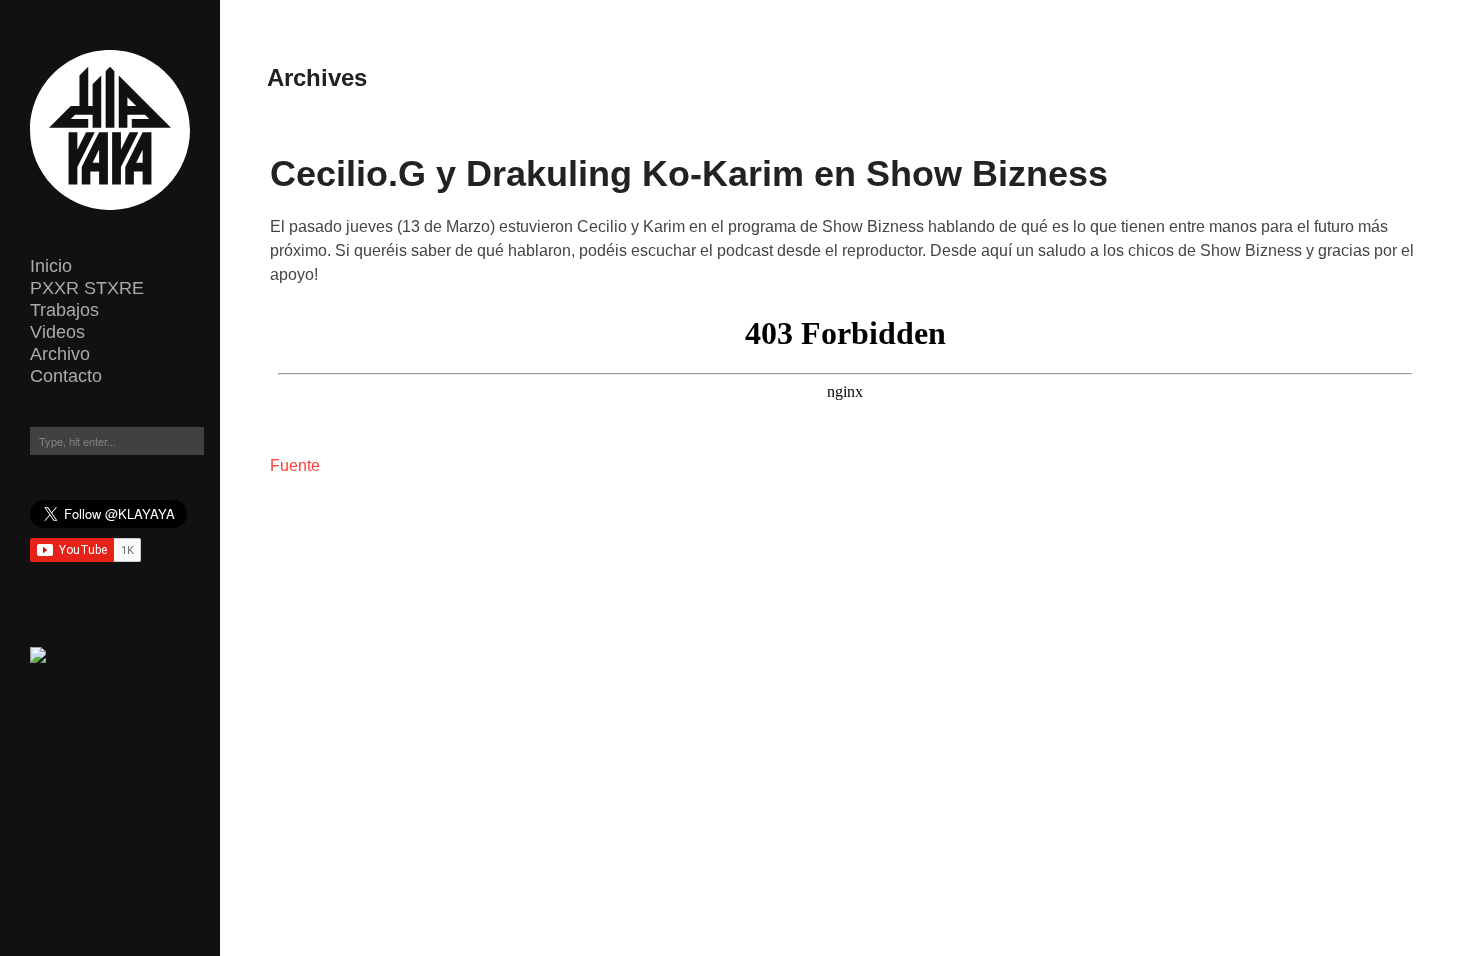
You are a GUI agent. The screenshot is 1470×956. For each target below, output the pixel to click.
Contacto (66, 376)
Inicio (51, 266)
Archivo (60, 354)
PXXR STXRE (87, 288)
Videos (57, 332)
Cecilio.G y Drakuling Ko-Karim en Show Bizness (689, 173)
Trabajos (64, 310)
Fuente (295, 465)
